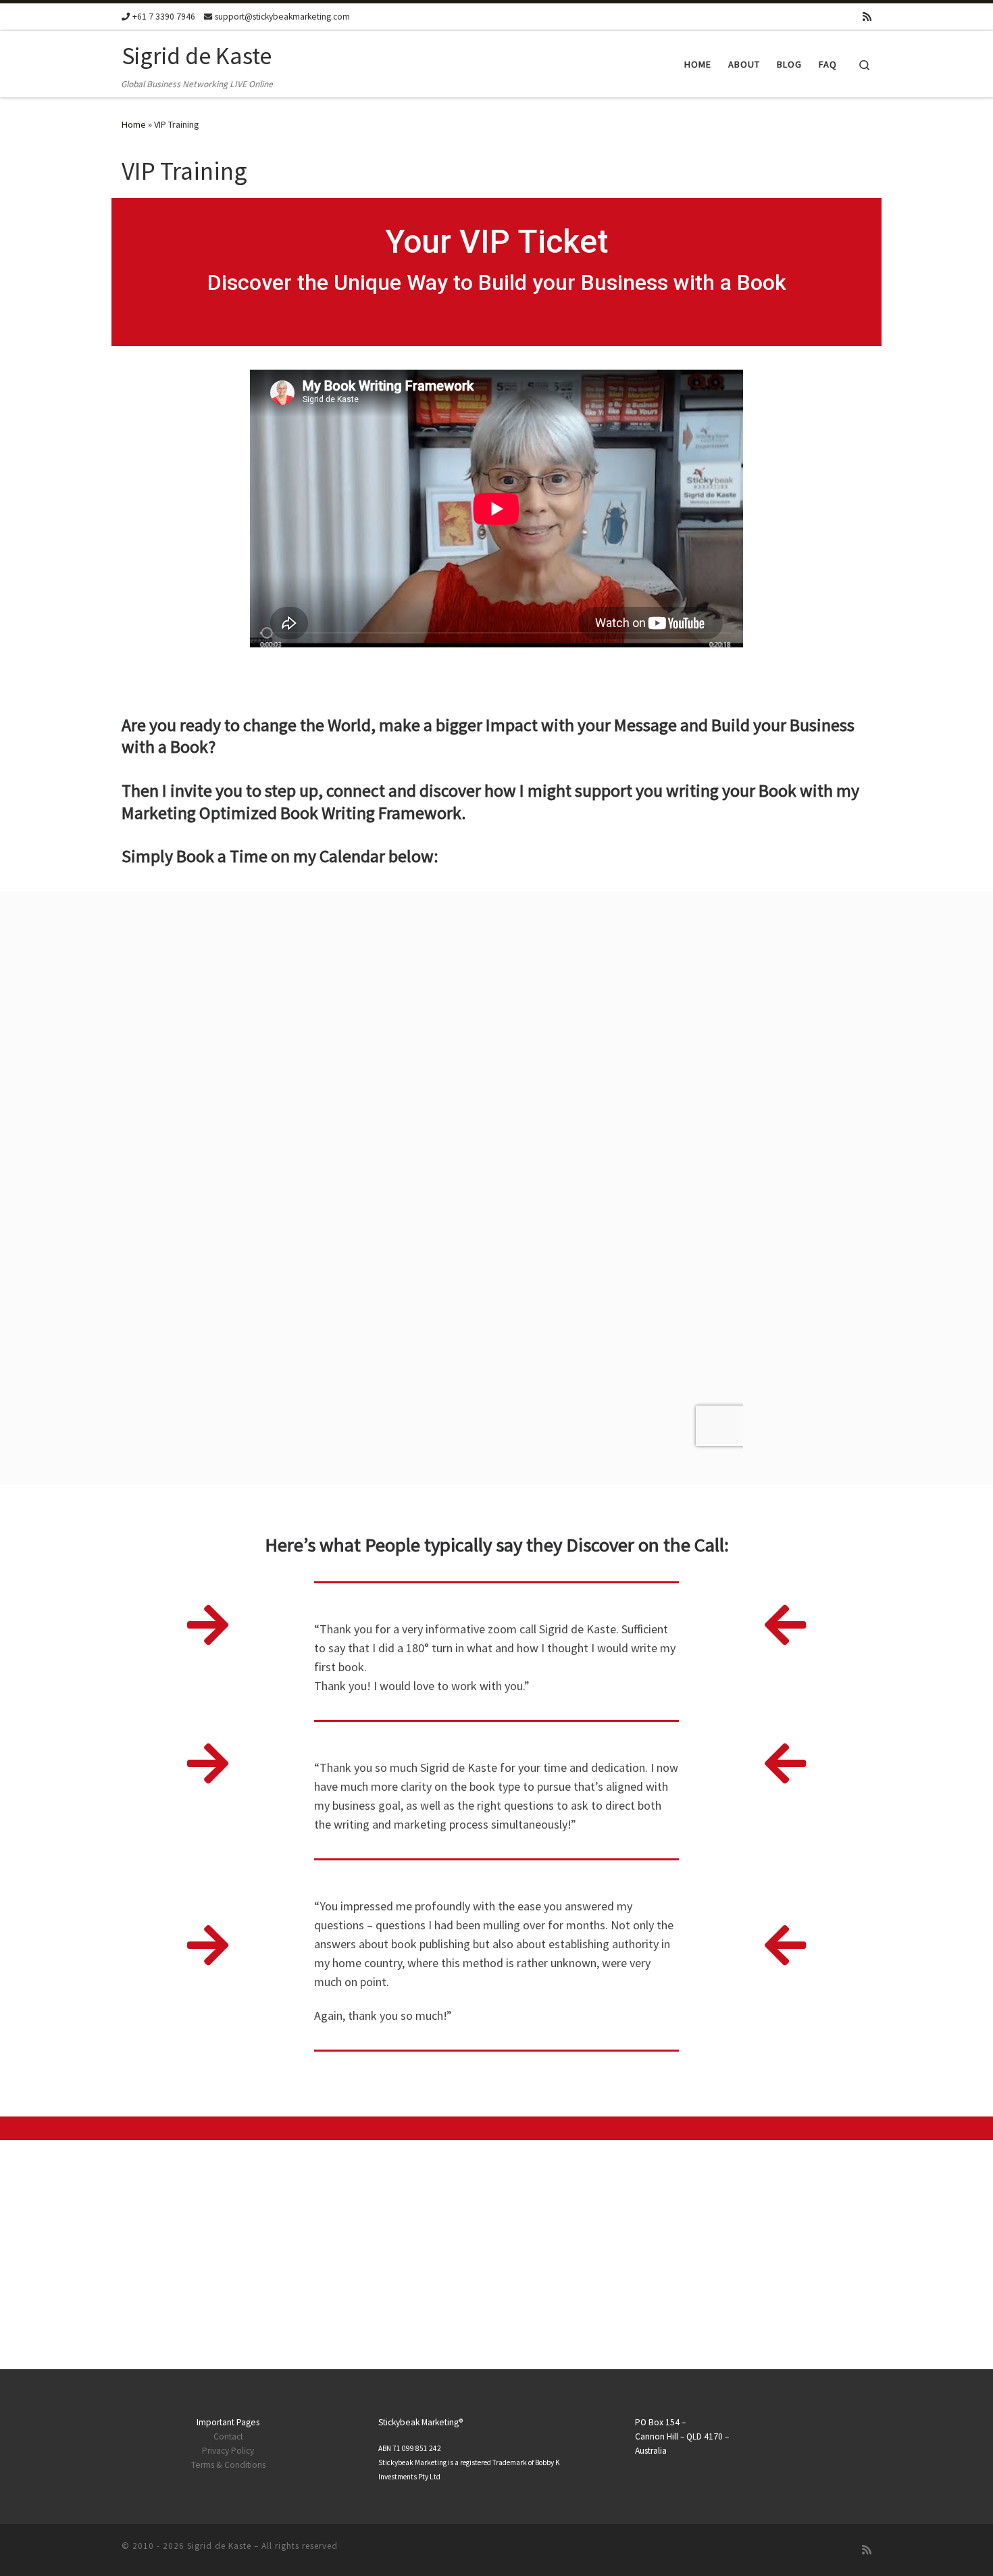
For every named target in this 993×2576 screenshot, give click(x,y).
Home (134, 124)
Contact (228, 2436)
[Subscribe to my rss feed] (867, 17)
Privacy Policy (228, 2451)
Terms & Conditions (228, 2465)
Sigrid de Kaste (219, 2546)
